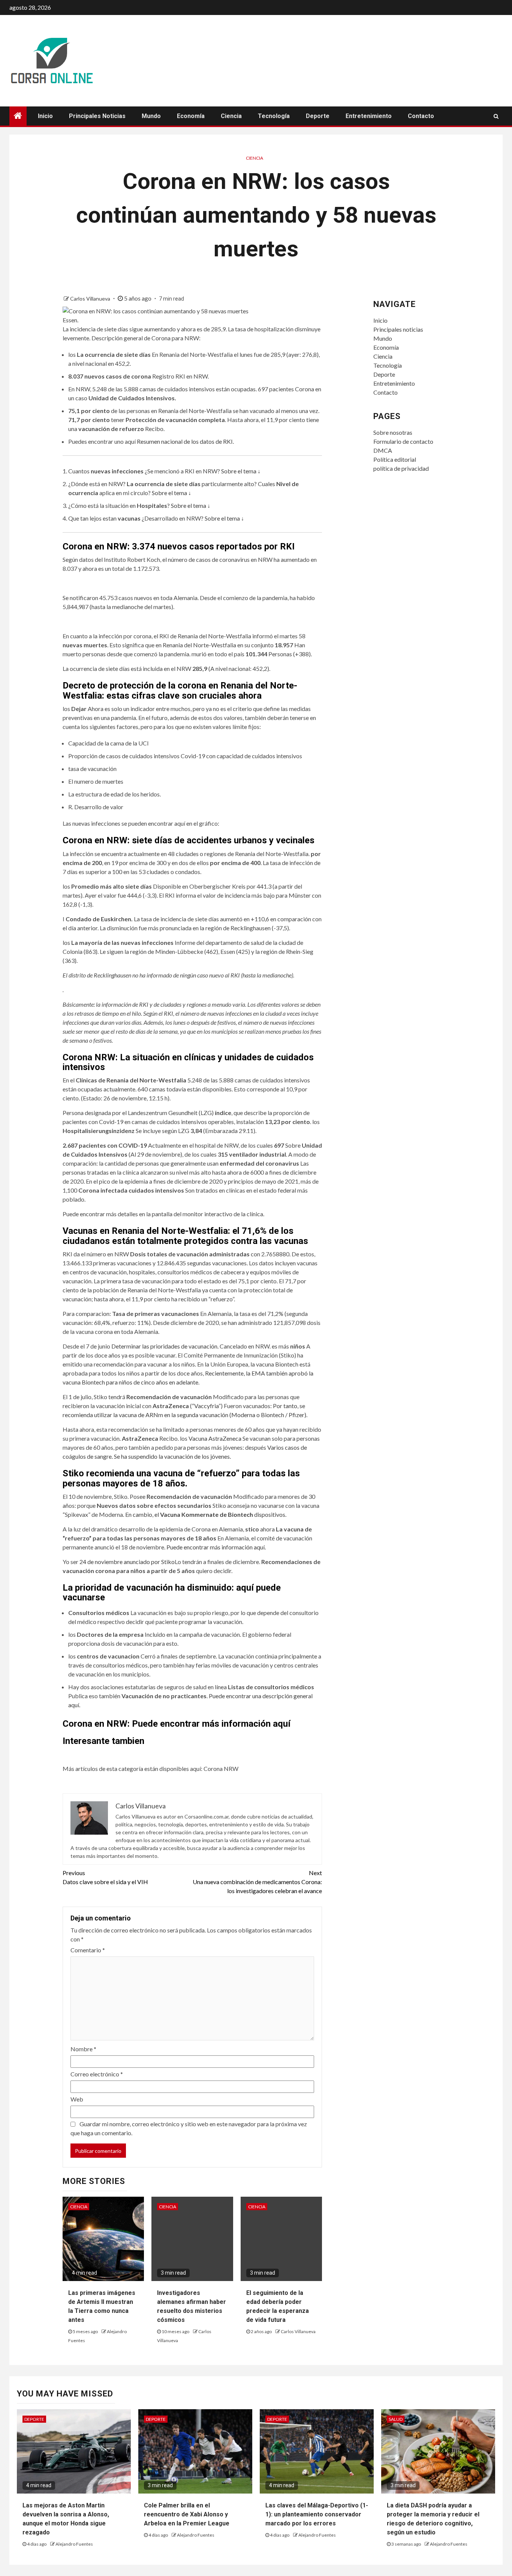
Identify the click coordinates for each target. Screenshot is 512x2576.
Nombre (83, 2049)
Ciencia (231, 116)
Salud (396, 2419)
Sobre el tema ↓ (241, 471)
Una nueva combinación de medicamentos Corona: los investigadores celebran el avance (257, 1882)
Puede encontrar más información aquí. (216, 1547)
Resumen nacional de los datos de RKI (185, 441)
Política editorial (395, 459)
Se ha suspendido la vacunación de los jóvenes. (172, 1456)
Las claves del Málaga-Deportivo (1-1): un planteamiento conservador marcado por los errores (317, 2514)
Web (77, 2099)
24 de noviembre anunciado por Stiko (127, 1562)
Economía (191, 116)
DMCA (383, 450)
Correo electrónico (97, 2074)
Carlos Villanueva (91, 299)
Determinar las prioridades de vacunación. (165, 1346)
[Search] (496, 116)
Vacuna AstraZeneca (215, 1438)
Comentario (88, 1950)
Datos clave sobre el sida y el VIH (105, 1877)
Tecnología (274, 116)
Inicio (45, 116)
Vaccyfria (206, 1406)
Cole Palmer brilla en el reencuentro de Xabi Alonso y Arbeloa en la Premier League (187, 2514)
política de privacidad (401, 468)
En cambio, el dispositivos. (206, 1514)
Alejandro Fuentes (74, 2544)
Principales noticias (97, 116)
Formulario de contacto (403, 441)
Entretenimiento (369, 116)
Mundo (151, 116)
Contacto (421, 116)
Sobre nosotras (393, 432)
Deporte (318, 116)
